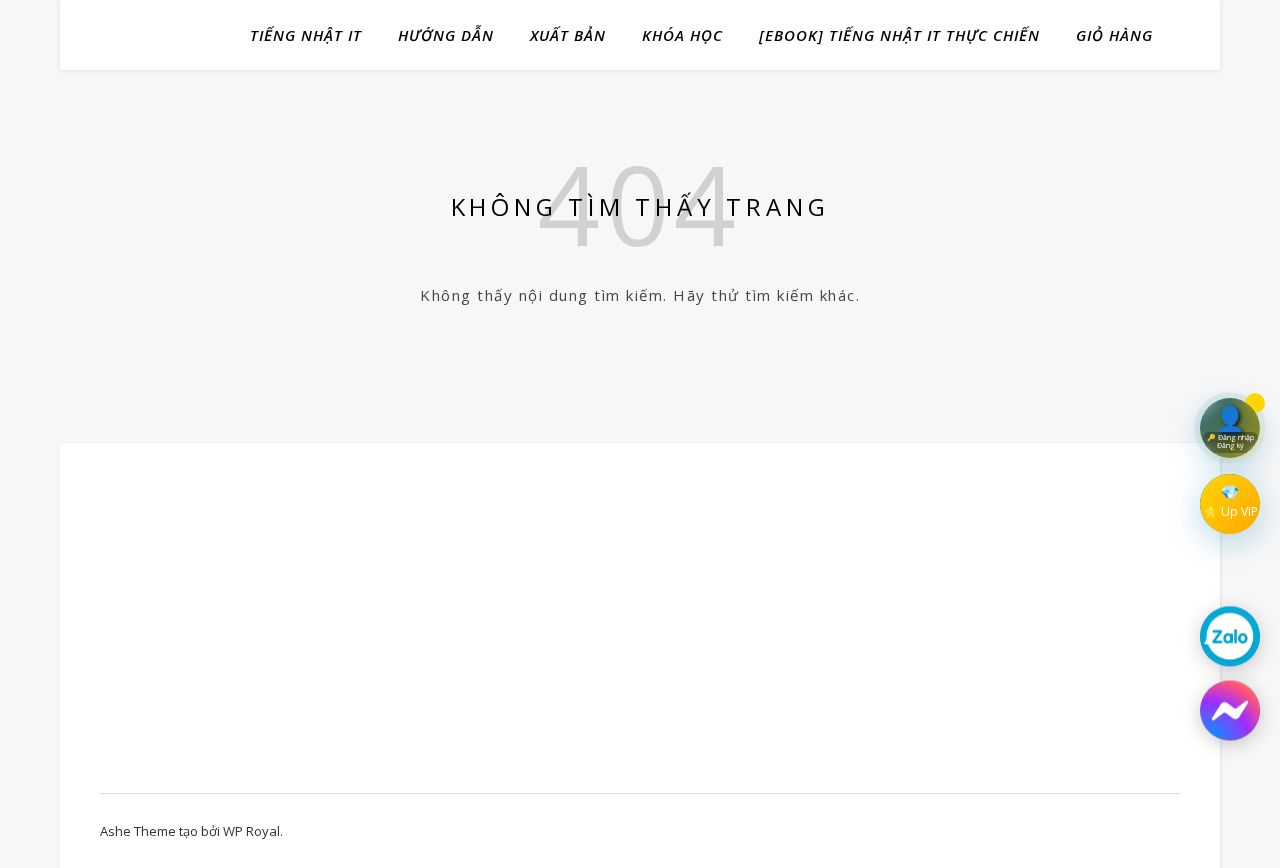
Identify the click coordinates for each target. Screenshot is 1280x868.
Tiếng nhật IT (306, 35)
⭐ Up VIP (1230, 511)
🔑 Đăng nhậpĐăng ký (1230, 441)
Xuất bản (568, 35)
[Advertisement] (262, 628)
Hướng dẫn (446, 35)
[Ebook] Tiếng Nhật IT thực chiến (899, 35)
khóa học (682, 35)
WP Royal (251, 831)
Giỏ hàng (1114, 35)
